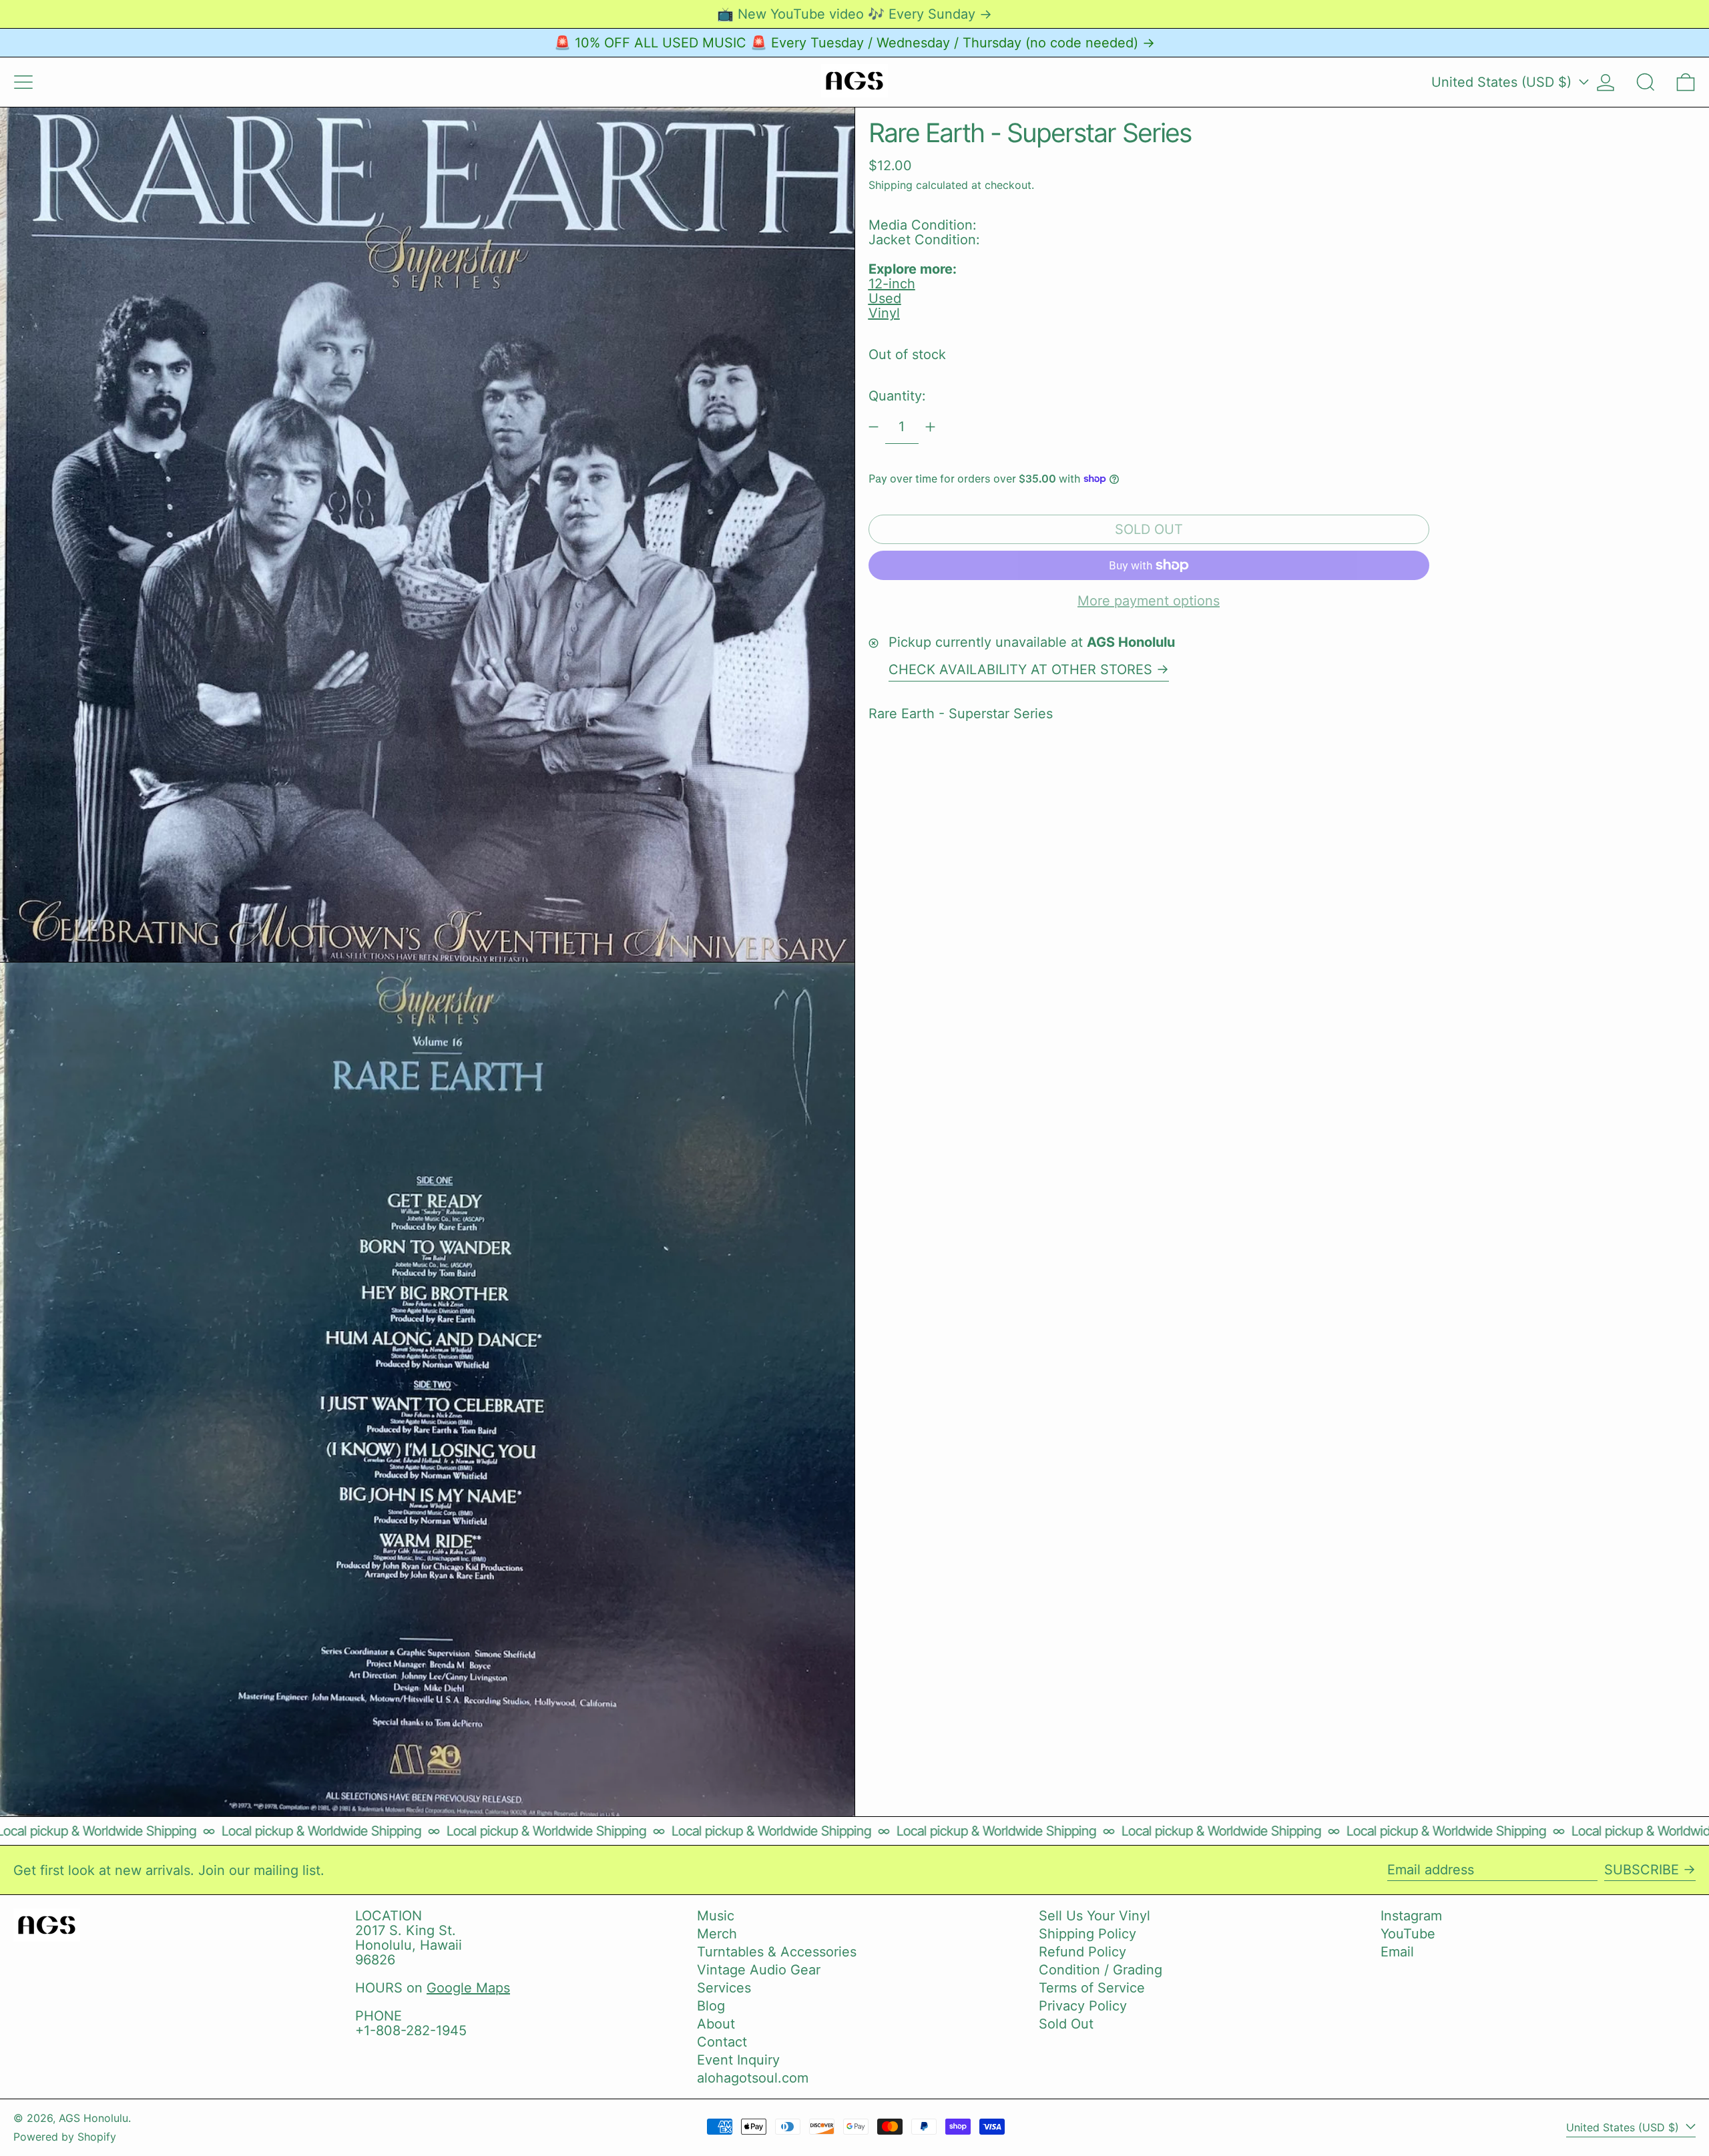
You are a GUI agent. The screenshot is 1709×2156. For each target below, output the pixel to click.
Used (885, 298)
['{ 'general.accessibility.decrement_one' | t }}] (874, 427)
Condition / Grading (1101, 1970)
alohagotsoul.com (753, 2078)
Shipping (891, 184)
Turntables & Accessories (777, 1952)
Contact (722, 2042)
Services (724, 1988)
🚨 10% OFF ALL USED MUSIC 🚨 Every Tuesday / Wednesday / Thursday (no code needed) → (854, 43)
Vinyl (884, 313)
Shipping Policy (1087, 1934)
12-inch (892, 284)
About (716, 2024)
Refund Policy (1082, 1952)
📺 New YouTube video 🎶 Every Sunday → (854, 14)
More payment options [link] (1149, 601)
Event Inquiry (738, 2060)
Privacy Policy (1083, 2006)
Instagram (1411, 1916)
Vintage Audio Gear (759, 1970)
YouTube (1408, 1934)
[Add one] (930, 427)
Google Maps (468, 1988)
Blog (711, 2006)
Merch (717, 1934)
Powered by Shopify (65, 2137)
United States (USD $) (1503, 82)
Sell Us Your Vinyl (1094, 1916)
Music (716, 1916)
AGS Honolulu (93, 2118)
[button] (1646, 82)
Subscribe (1642, 1870)
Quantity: (897, 396)
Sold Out (1066, 2024)
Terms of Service (1092, 1988)
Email (1397, 1952)
